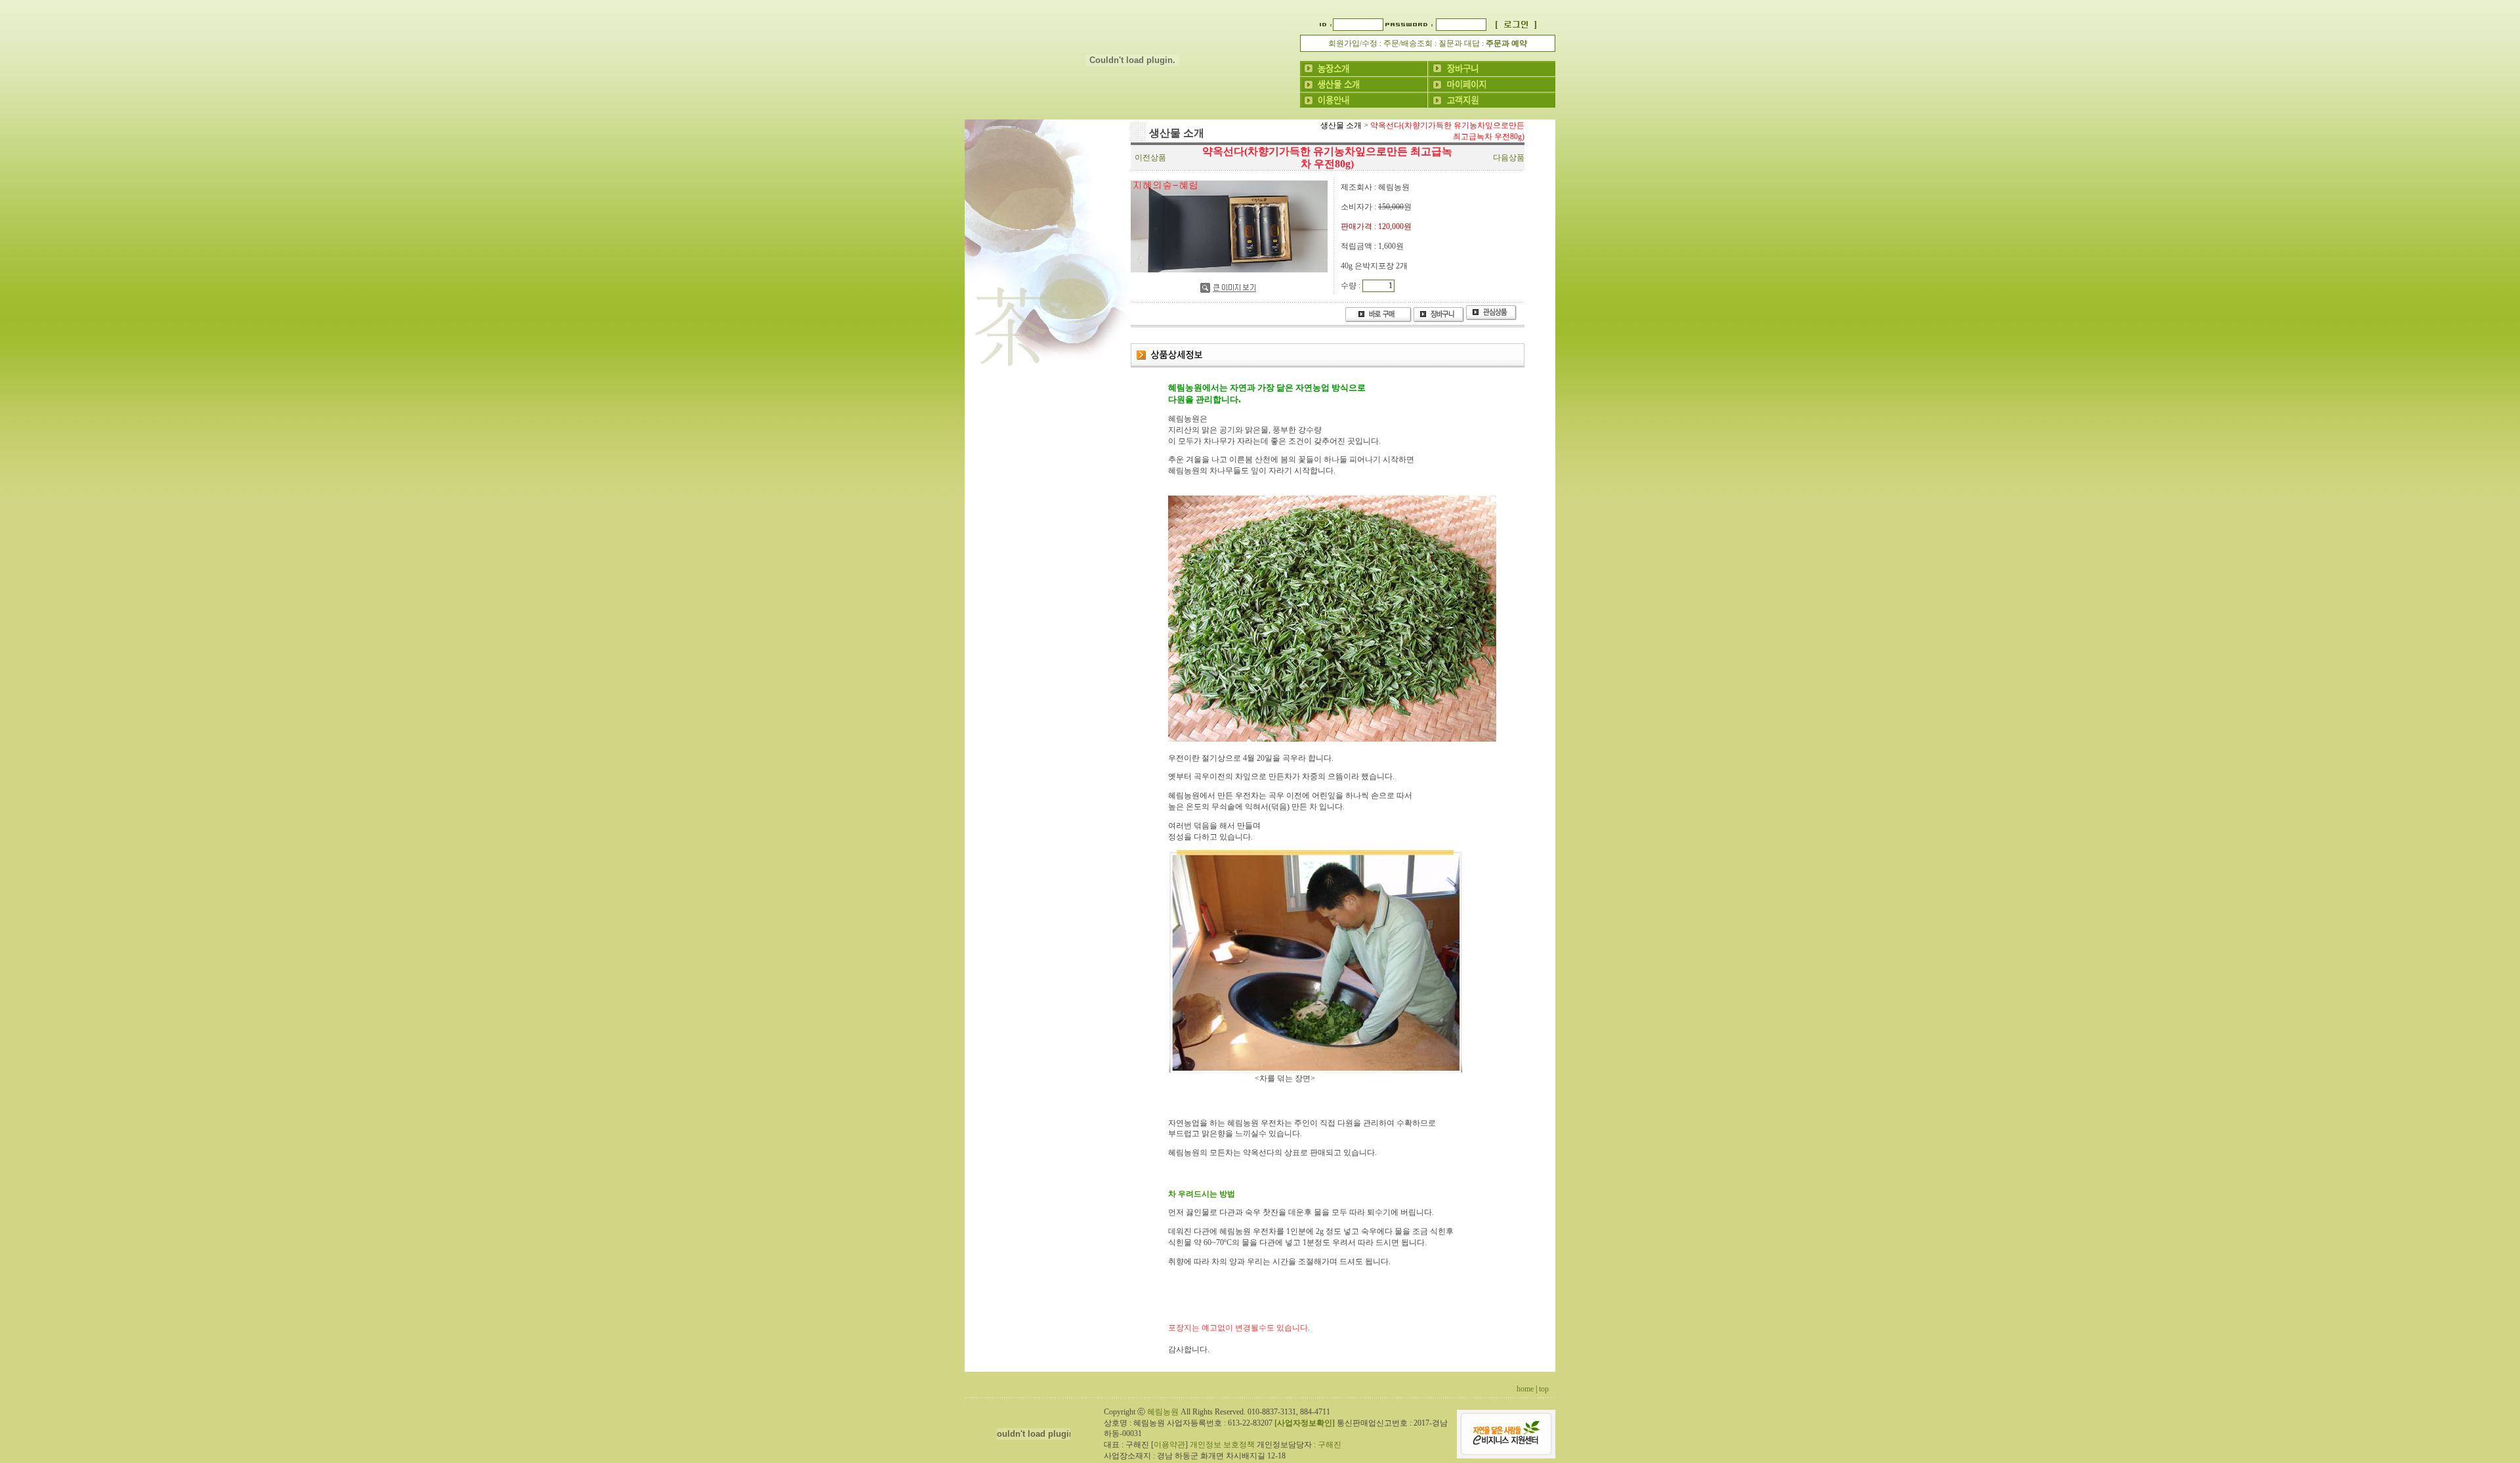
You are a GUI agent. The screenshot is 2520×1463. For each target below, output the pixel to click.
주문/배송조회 (1408, 43)
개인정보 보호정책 (1222, 1445)
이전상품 (1150, 158)
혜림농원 (1163, 1412)
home (1525, 1389)
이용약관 (1169, 1445)
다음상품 (1509, 158)
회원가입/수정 (1353, 43)
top (1544, 1389)
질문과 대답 (1459, 43)
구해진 (1330, 1445)
